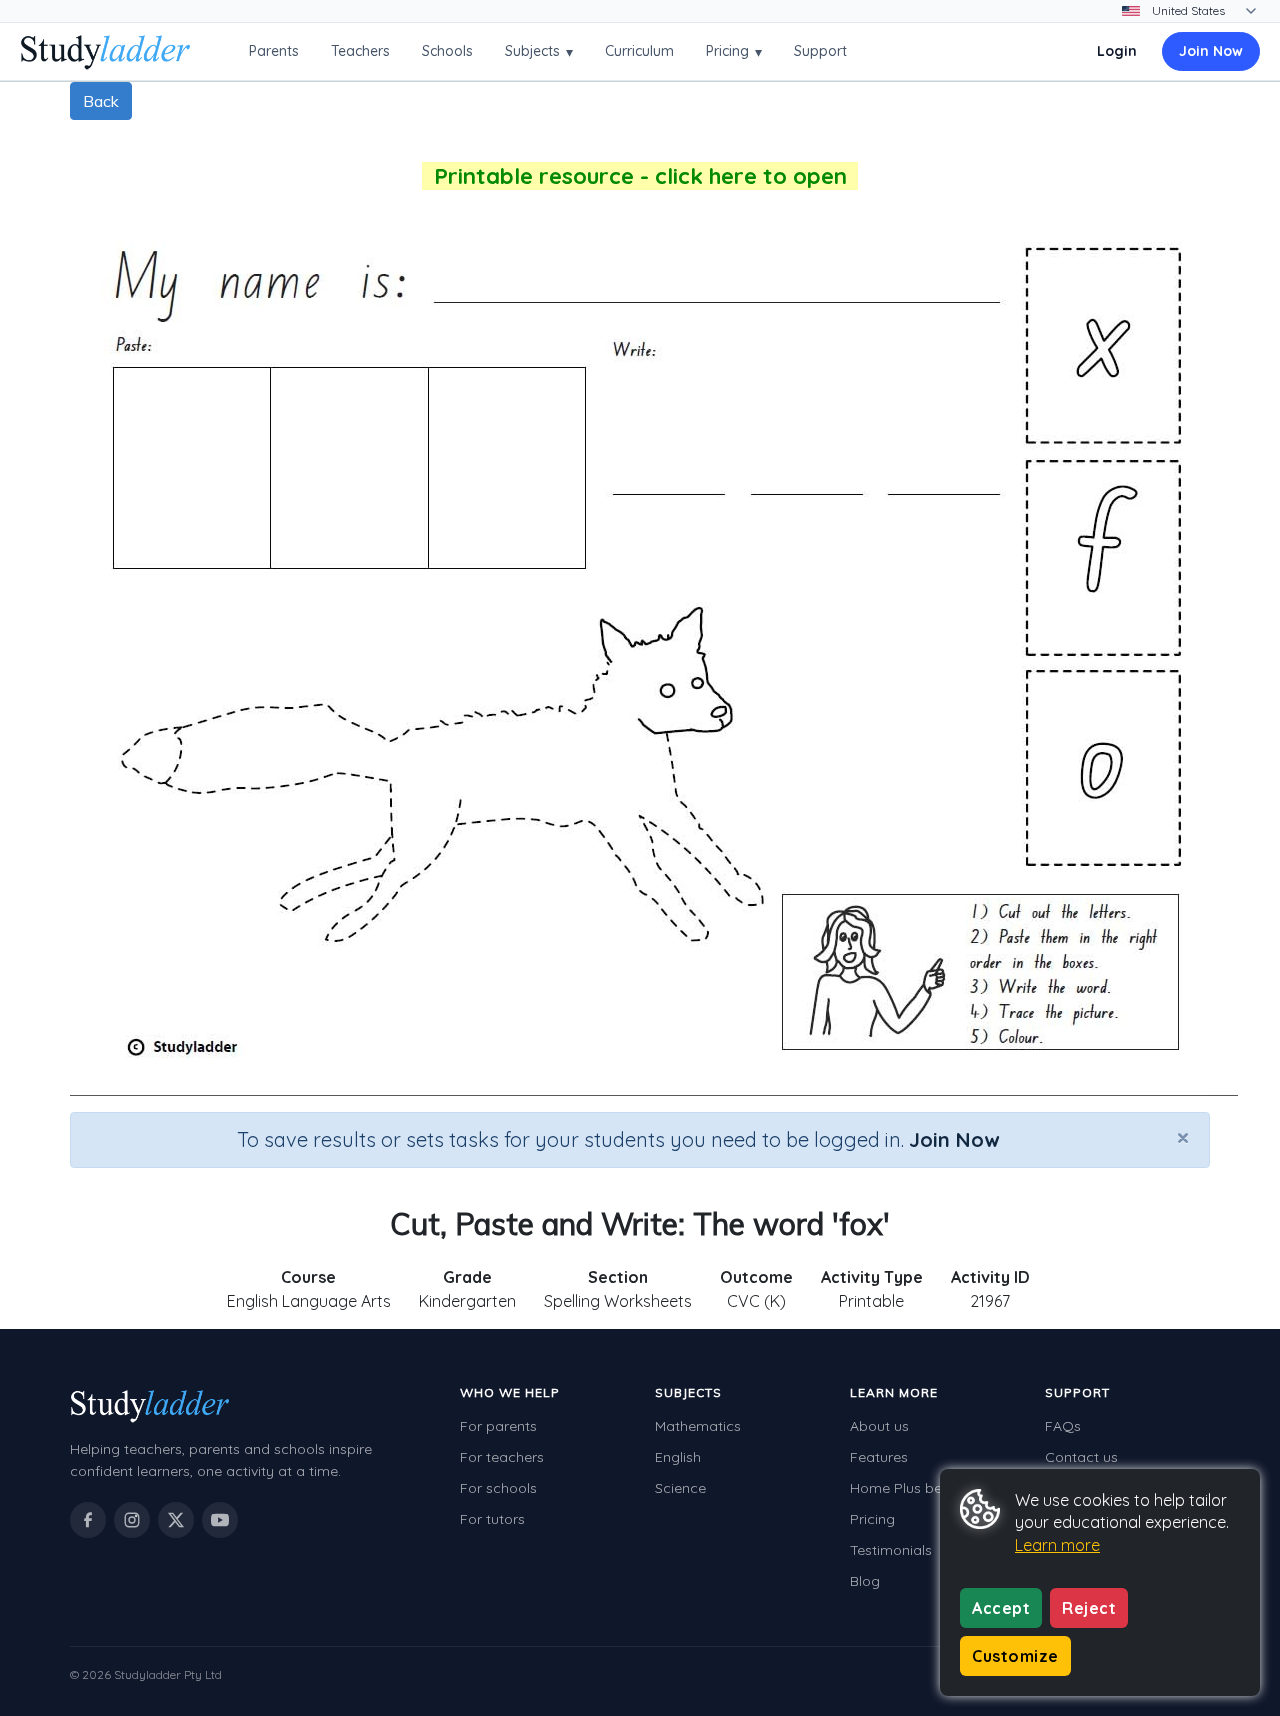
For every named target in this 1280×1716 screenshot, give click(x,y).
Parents (274, 51)
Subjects (539, 51)
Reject (1089, 1608)
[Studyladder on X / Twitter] (176, 1520)
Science (680, 1488)
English (678, 1457)
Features (879, 1457)
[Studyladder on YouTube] (220, 1520)
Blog (865, 1581)
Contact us (1081, 1457)
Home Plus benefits (914, 1488)
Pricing (734, 51)
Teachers (360, 51)
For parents (498, 1426)
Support (820, 51)
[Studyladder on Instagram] (132, 1520)
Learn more (1057, 1545)
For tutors (492, 1519)
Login (1117, 51)
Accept (1001, 1608)
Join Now (1211, 51)
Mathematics (698, 1426)
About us (879, 1426)
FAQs (1063, 1426)
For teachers (502, 1457)
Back (101, 101)
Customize (1015, 1656)
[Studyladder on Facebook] (88, 1520)
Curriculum (639, 51)
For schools (498, 1488)
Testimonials (891, 1550)
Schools (447, 51)
